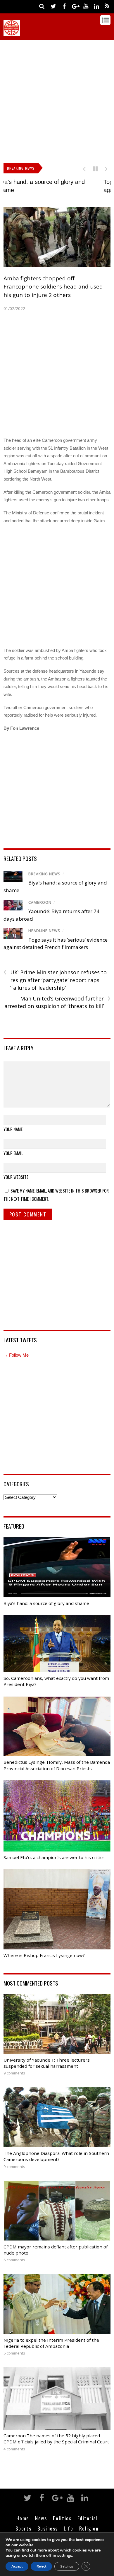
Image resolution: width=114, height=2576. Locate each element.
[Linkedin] (96, 6)
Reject (41, 2566)
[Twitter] (53, 6)
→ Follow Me (16, 1355)
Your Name (13, 1129)
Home (23, 2518)
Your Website (16, 1177)
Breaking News (44, 874)
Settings (67, 2566)
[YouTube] (86, 6)
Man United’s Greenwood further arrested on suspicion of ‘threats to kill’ (57, 1002)
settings (65, 2556)
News (41, 2518)
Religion (89, 2528)
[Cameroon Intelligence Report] (12, 33)
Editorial (88, 2518)
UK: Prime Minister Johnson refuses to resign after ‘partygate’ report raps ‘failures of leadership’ (55, 980)
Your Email (13, 1153)
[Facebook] (64, 6)
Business (48, 2528)
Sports (23, 2528)
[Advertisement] (57, 100)
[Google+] (75, 6)
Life (68, 2528)
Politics (62, 2518)
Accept (17, 2566)
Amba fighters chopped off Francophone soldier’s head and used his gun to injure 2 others (53, 287)
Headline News (44, 931)
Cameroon (40, 902)
